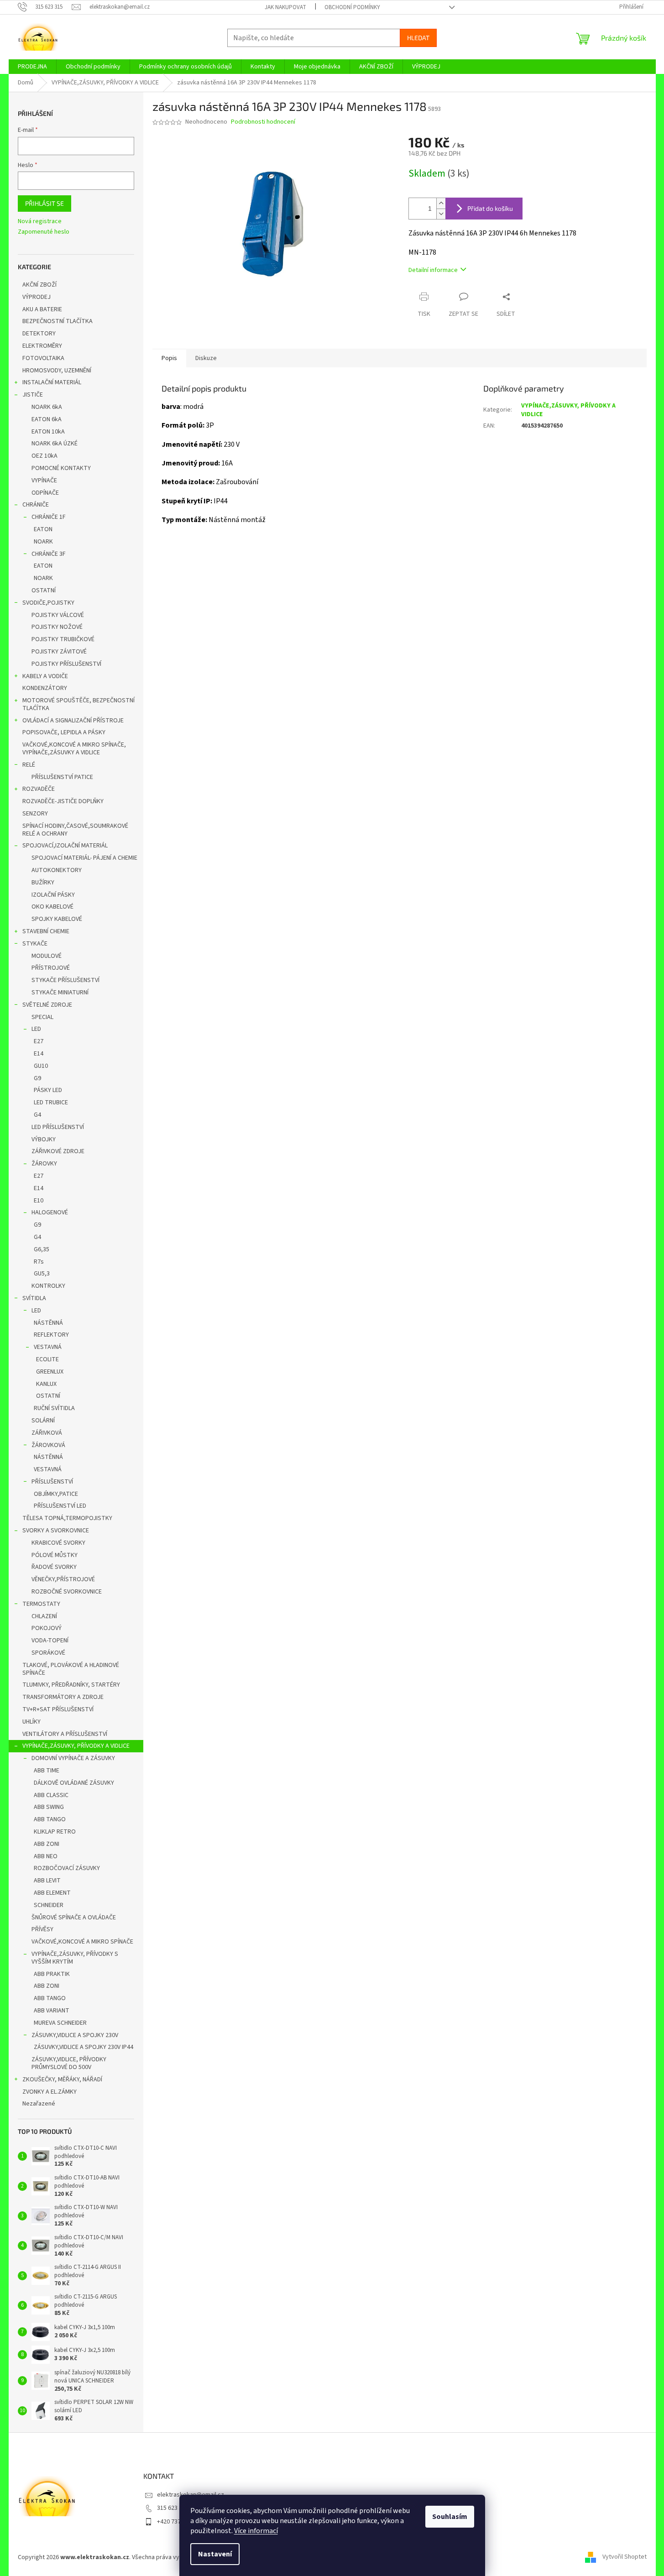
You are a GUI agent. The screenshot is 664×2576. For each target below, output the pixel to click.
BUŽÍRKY (43, 883)
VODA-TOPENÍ (50, 1641)
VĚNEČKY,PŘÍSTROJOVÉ (63, 1579)
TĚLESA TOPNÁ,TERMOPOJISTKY (67, 1518)
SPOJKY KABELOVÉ (57, 919)
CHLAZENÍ (44, 1616)
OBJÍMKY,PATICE (56, 1494)
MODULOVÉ (47, 956)
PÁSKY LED (48, 1090)
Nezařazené (39, 2104)
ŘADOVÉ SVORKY (54, 1567)
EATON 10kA (48, 432)
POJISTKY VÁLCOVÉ (58, 615)
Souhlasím (450, 2517)
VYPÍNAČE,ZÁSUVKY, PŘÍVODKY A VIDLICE (76, 1746)
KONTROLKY (48, 1286)
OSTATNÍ (44, 590)
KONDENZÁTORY (45, 688)
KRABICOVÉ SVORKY (58, 1543)
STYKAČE (35, 944)
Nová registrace (40, 222)
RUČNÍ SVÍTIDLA (54, 1408)
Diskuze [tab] (206, 358)
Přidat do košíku (490, 208)
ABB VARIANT (52, 2011)
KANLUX (46, 1384)
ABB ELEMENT (52, 1893)
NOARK (43, 542)
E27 (39, 1041)
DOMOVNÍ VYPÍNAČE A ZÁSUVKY (73, 1758)
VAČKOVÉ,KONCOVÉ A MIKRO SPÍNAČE (82, 1942)
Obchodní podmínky (352, 7)
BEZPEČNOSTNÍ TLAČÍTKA (58, 321)
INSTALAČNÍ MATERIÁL (52, 382)
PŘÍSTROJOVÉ (51, 968)
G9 (37, 1078)
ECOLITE (47, 1359)
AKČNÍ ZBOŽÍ (39, 285)
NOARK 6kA (47, 407)
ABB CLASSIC (51, 1795)
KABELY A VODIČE (45, 676)
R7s (39, 1262)
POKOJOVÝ (47, 1628)
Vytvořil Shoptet (625, 2557)
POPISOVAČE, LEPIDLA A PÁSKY (64, 732)
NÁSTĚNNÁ (48, 1323)
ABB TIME (47, 1771)
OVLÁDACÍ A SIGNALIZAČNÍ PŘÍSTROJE (73, 721)
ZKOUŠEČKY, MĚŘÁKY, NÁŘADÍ (62, 2080)
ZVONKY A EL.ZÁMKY (50, 2092)
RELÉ (29, 765)
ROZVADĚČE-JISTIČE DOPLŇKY (63, 801)
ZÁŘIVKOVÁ (47, 1433)
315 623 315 (173, 2508)
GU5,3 (42, 1274)
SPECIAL (42, 1017)
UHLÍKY (31, 1722)
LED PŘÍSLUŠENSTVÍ (58, 1127)
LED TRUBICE (51, 1103)
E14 (39, 1054)
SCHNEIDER (49, 1905)
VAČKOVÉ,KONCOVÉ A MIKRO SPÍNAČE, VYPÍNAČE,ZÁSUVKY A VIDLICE (74, 749)
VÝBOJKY (44, 1139)
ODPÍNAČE (45, 493)
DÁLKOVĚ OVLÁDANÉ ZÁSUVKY (74, 1783)
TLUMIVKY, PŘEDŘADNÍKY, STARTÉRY (71, 1685)
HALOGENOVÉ (50, 1212)
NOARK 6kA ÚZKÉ (55, 444)
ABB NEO (46, 1856)
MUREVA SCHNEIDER (60, 2023)
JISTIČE (33, 395)
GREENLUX (50, 1372)
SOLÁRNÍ (43, 1421)
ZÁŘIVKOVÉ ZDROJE (58, 1151)
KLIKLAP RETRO (55, 1832)
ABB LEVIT (47, 1881)
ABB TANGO (50, 1819)
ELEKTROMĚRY (42, 346)
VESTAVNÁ (48, 1347)
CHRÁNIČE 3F (49, 554)
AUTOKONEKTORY (57, 870)
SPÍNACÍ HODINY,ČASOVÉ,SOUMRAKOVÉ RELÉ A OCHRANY (75, 830)
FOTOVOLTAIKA (43, 358)
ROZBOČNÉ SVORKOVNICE (67, 1592)
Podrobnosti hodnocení (263, 122)
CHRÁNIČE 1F (49, 517)
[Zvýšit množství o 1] (441, 203)
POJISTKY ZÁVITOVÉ (59, 652)
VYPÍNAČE (44, 481)
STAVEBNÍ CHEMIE (46, 931)
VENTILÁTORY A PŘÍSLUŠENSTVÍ (65, 1734)
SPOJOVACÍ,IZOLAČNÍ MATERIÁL (65, 846)
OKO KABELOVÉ (52, 907)
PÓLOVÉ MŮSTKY (55, 1555)
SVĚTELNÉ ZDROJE (47, 1005)
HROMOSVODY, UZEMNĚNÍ (57, 371)
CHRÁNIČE (36, 505)
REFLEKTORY (51, 1335)
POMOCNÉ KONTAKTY (61, 468)
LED (36, 1029)
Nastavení (215, 2554)
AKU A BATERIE (42, 309)
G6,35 (42, 1249)
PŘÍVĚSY (42, 1929)
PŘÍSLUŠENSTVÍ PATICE (62, 777)
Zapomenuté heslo (44, 232)
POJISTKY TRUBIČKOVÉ (63, 639)
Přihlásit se (44, 203)
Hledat (418, 38)
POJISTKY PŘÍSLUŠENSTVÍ (66, 664)
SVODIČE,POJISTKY (48, 603)
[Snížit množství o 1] (441, 214)
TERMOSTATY (41, 1604)
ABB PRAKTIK (52, 1974)
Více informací (256, 2531)
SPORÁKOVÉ (48, 1653)
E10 (39, 1201)
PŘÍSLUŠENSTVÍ (52, 1482)
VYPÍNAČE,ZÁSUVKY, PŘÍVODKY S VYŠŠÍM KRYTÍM (75, 1958)
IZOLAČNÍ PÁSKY (53, 895)
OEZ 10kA (44, 456)
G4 (37, 1115)
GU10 (41, 1066)
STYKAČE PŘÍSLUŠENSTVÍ (65, 980)
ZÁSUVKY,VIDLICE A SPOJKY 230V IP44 (84, 2047)
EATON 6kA (47, 419)
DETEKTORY (39, 334)
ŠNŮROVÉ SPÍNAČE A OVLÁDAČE (74, 1918)
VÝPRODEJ (37, 297)
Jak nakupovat (285, 7)
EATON (43, 529)
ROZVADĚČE (39, 789)
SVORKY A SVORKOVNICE (56, 1531)
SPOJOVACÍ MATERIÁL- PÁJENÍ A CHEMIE (84, 858)
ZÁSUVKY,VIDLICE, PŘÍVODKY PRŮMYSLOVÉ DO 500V (69, 2063)
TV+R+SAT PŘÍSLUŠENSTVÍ (58, 1709)
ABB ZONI (47, 1844)
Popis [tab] (169, 358)
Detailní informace (433, 270)
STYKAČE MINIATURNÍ (60, 993)
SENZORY (35, 814)
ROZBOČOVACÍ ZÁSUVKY (67, 1868)
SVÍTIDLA (34, 1298)
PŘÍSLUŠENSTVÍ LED (60, 1506)
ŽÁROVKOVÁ (48, 1445)
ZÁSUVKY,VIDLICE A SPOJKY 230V (75, 2035)
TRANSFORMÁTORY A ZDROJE (63, 1697)
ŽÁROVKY (44, 1164)
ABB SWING (49, 1807)
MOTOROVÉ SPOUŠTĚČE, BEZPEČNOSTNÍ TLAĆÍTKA (78, 704)
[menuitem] (32, 67)
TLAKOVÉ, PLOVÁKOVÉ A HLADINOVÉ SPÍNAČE (71, 1669)
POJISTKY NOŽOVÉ (57, 627)
